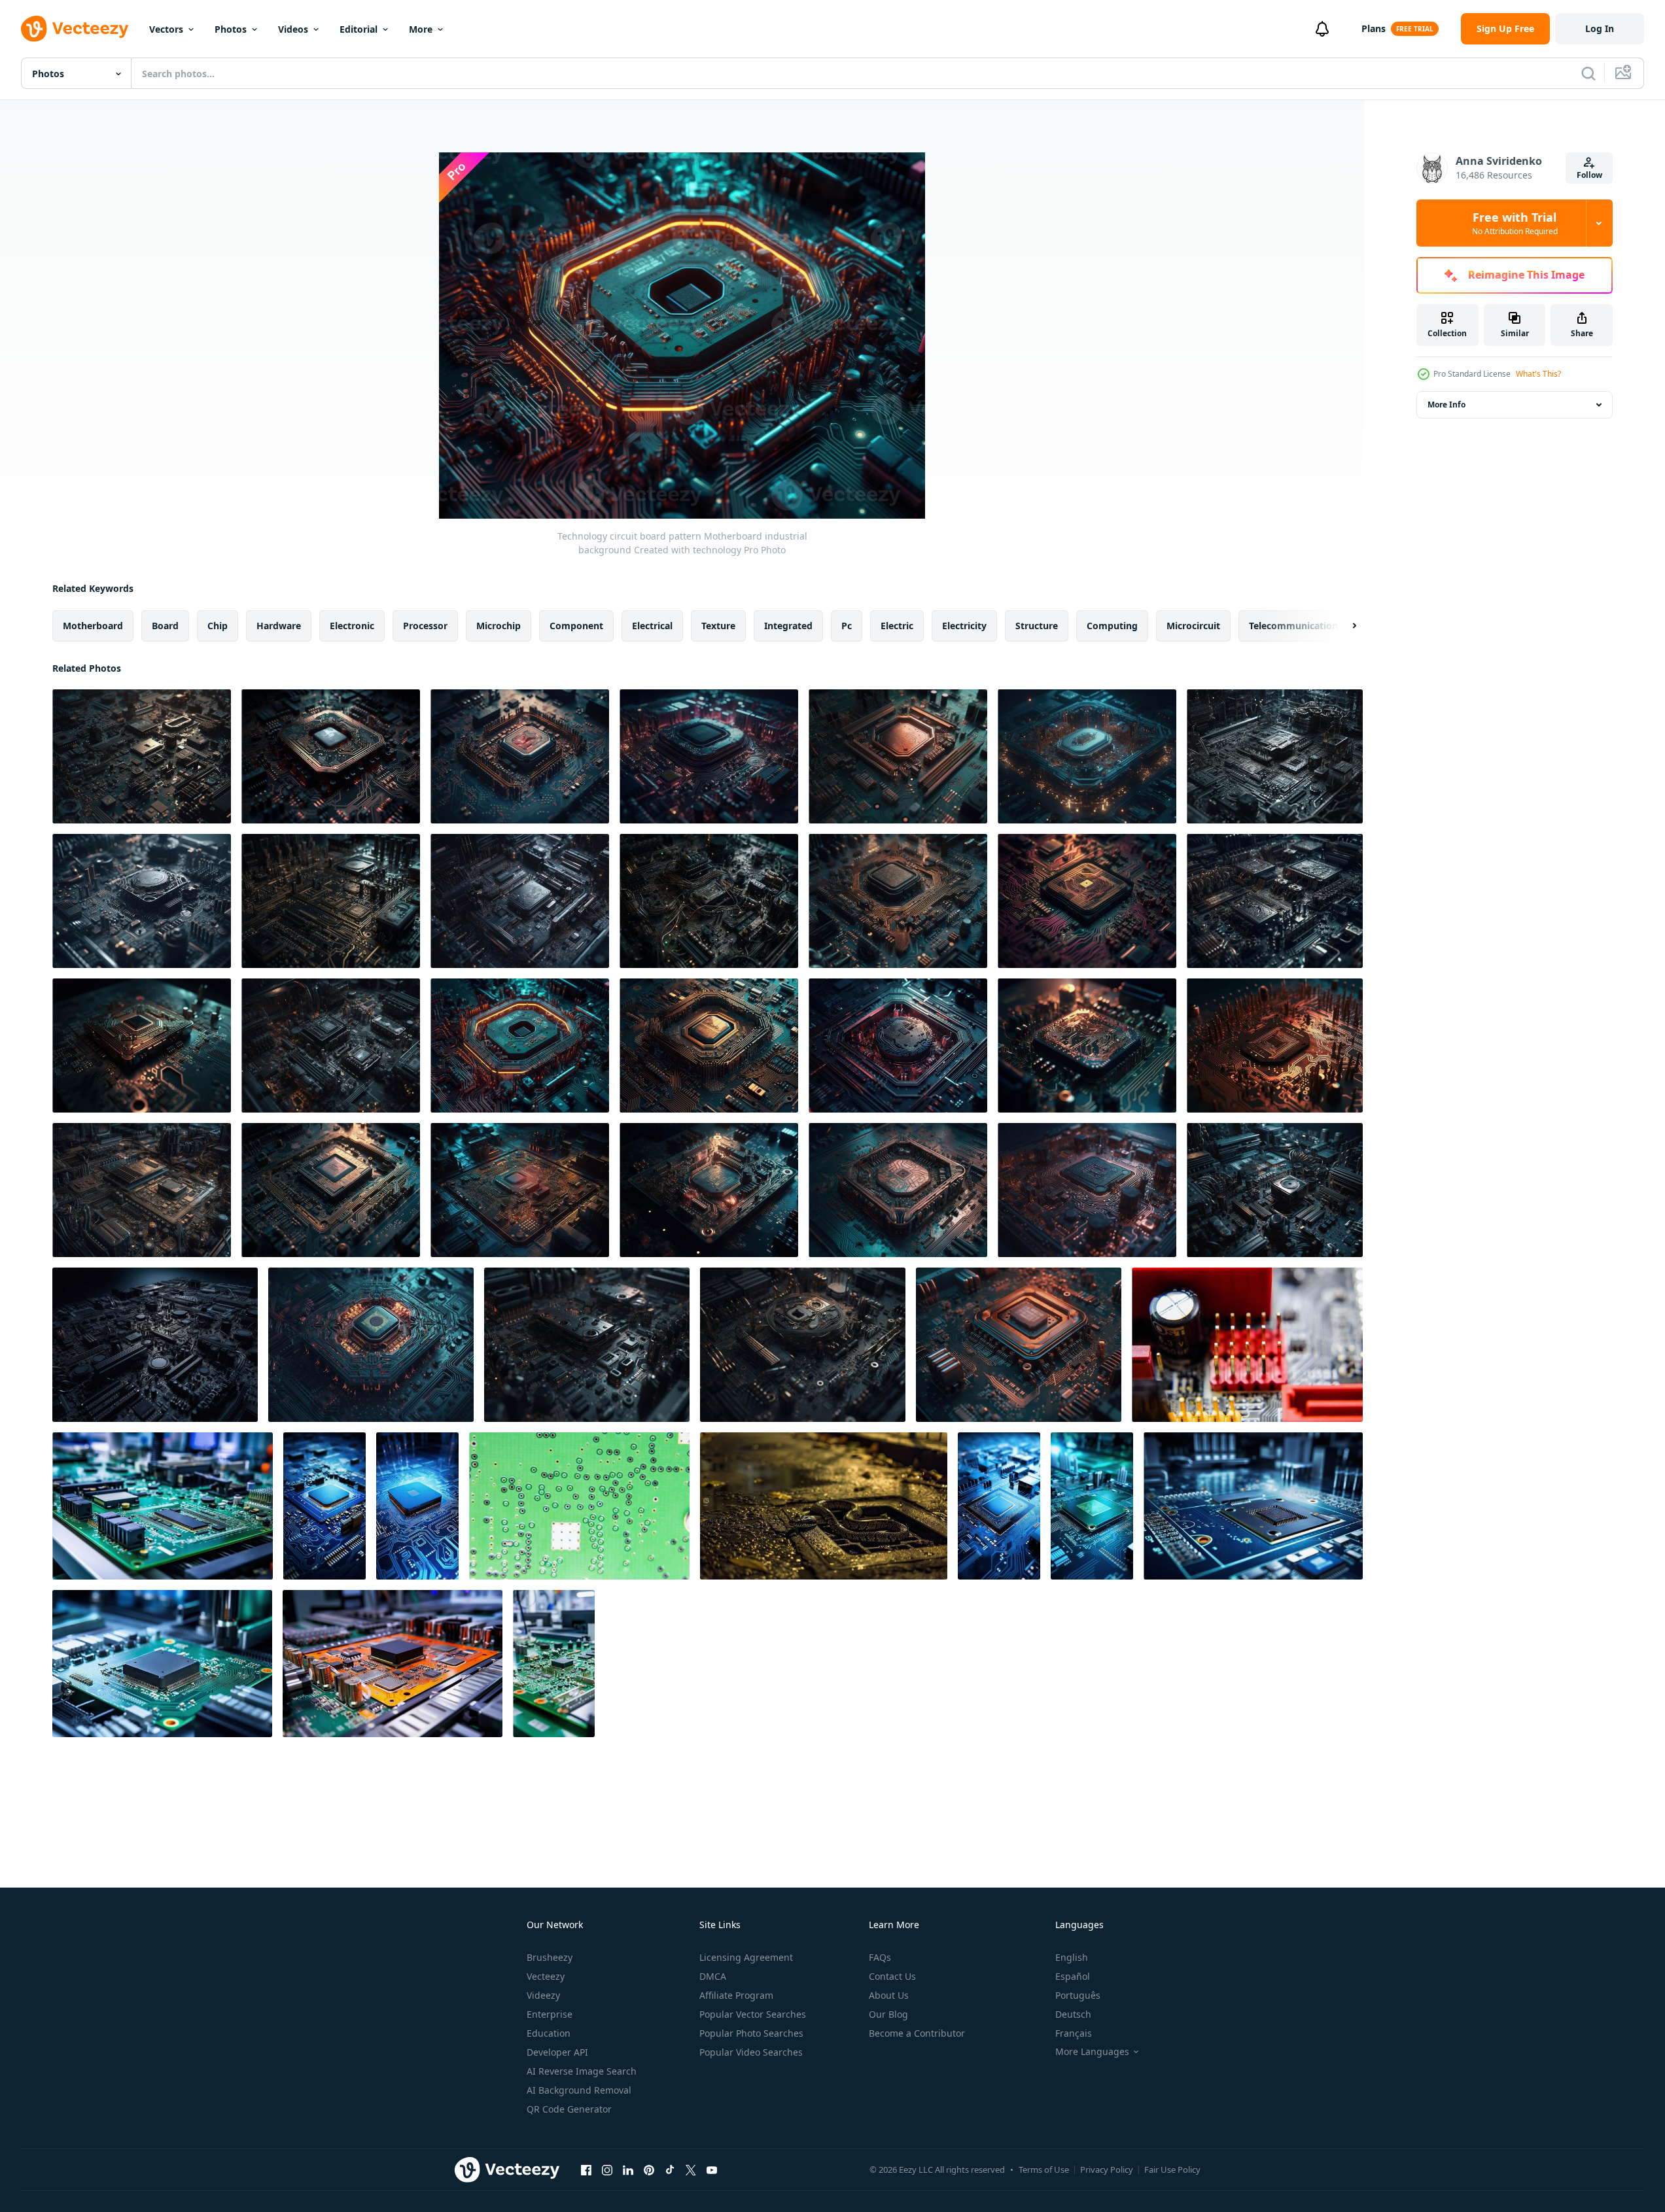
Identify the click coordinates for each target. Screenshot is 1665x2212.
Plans (1374, 28)
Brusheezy (550, 1957)
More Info (1446, 405)
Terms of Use (1044, 2169)
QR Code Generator (569, 2109)
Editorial (359, 29)
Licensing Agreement (746, 1957)
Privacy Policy (1107, 2169)
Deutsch (1073, 2014)
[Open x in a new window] (691, 2169)
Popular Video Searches (751, 2052)
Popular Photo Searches (751, 2033)
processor (425, 626)
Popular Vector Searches (753, 2014)
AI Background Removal (579, 2090)
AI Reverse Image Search (582, 2071)
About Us (889, 1995)
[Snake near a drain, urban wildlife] (824, 1506)
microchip (499, 626)
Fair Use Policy (1172, 2169)
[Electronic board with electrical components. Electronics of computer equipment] (1247, 1345)
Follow (1589, 175)
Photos (231, 29)
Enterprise (550, 2014)
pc (847, 626)
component (576, 626)
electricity (964, 626)
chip (218, 626)
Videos (293, 29)
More (421, 29)
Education (549, 2033)
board (165, 626)
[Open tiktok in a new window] (670, 2169)
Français (1074, 2033)
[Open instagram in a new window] (607, 2169)
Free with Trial (1515, 223)
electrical (652, 626)
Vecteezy (546, 1976)
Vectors (166, 29)
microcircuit (1193, 626)
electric (897, 626)
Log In (1600, 28)
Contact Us (892, 1976)
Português (1078, 1995)
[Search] (1588, 73)
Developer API (557, 2052)
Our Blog (888, 2014)
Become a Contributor (917, 2033)
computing (1112, 626)
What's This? (1538, 374)
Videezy (543, 1995)
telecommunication (1293, 626)
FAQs (880, 1957)
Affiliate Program (736, 1995)
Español (1073, 1976)
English (1072, 1957)
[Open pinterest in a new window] (649, 2169)
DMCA (713, 1976)
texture (718, 626)
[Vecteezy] (75, 29)
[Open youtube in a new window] (712, 2169)
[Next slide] (1343, 626)
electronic (352, 626)
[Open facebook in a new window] (586, 2169)
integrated (788, 626)
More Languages (1092, 2052)
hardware (279, 626)
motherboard (93, 626)
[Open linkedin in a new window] (628, 2169)
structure (1037, 626)
